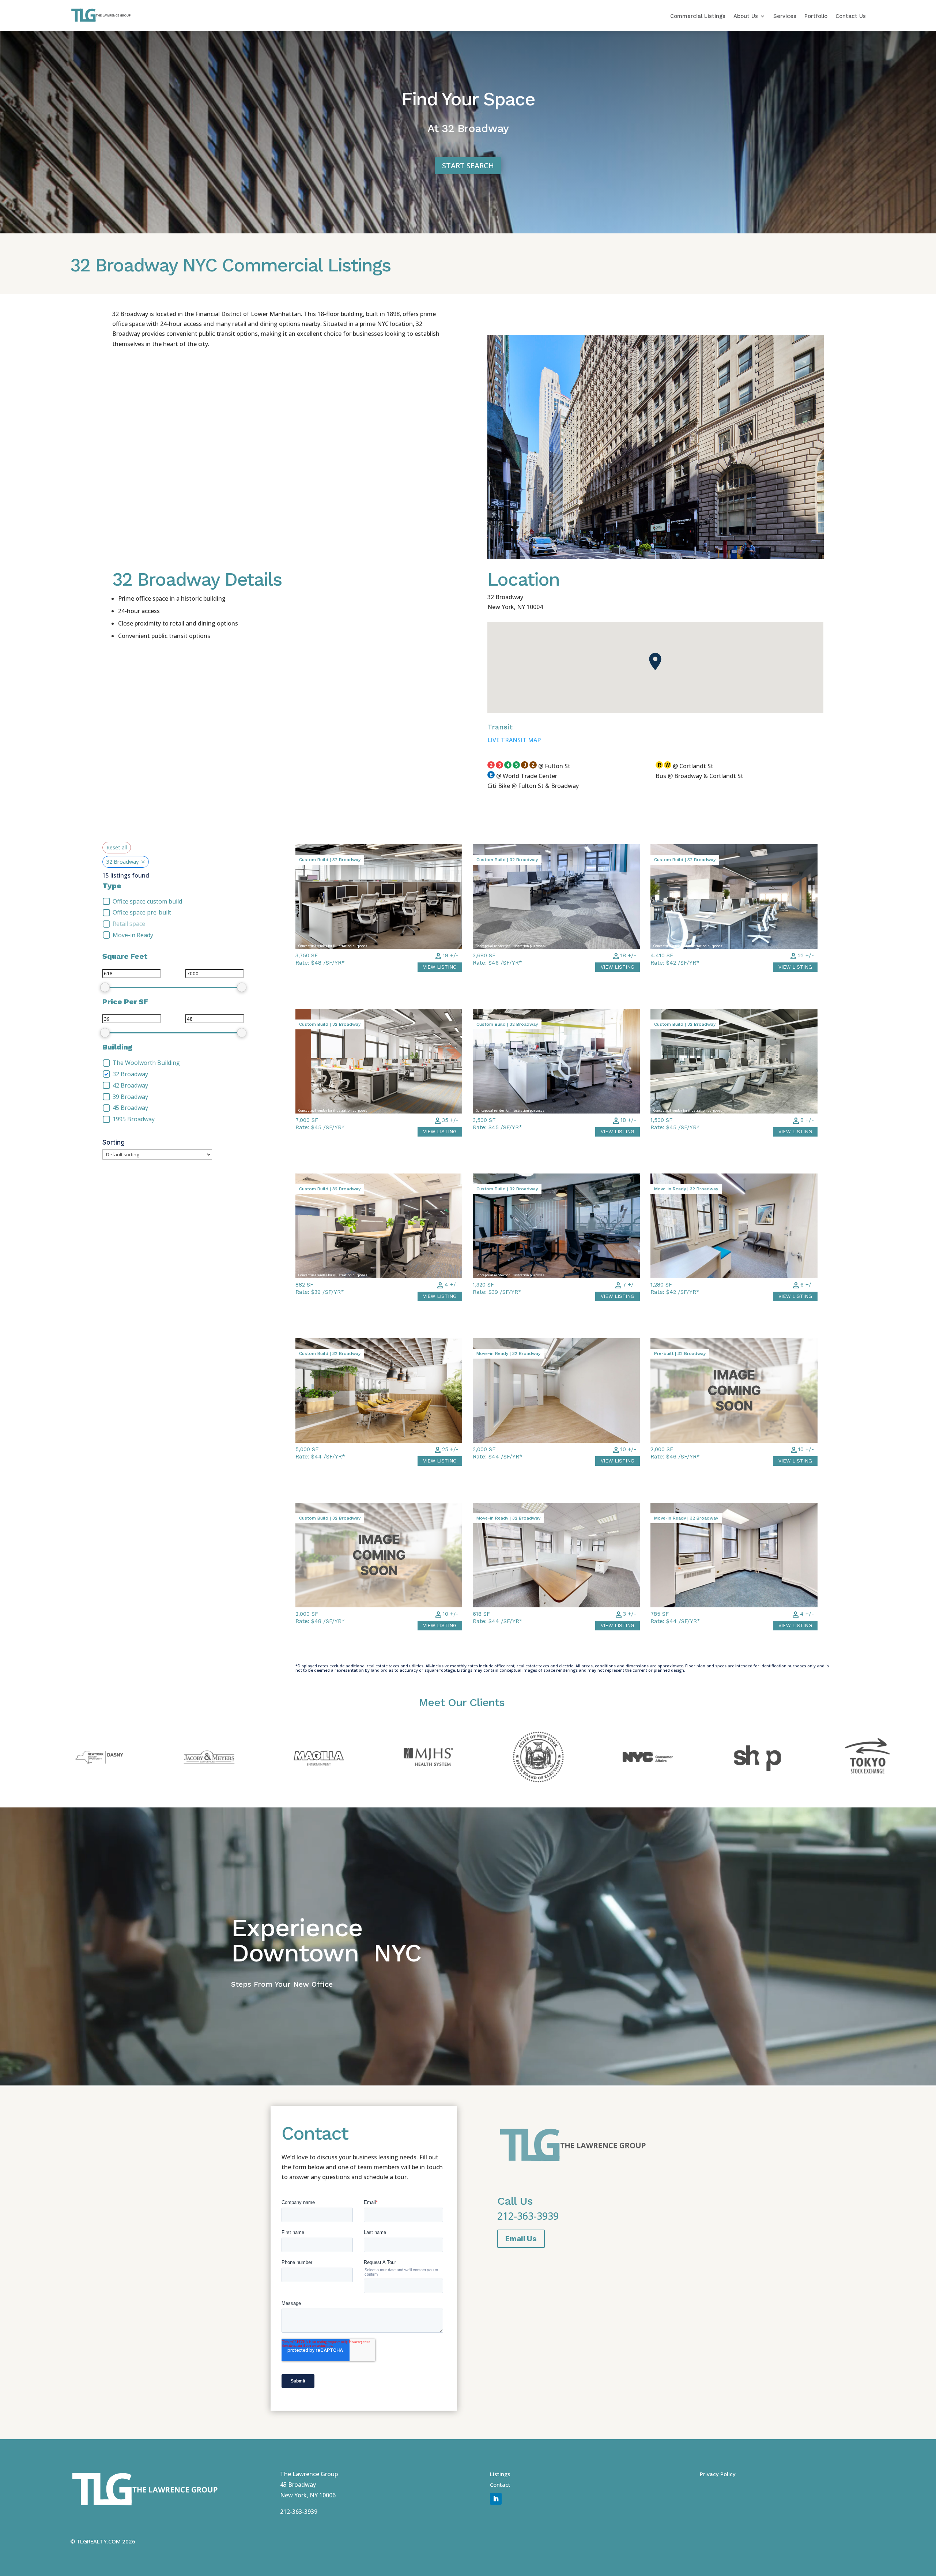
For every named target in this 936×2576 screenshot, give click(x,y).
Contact (500, 2485)
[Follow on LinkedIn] (496, 2499)
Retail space (129, 924)
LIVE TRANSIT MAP (514, 740)
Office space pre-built (142, 913)
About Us (746, 16)
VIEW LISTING (440, 967)
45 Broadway (130, 1108)
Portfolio (816, 16)
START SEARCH (468, 166)
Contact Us (851, 16)
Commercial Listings (698, 16)
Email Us (521, 2239)
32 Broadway (130, 1074)
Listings (500, 2474)
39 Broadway (130, 1097)
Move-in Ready (133, 935)
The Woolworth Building (146, 1063)
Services (785, 16)
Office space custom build (147, 902)
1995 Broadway (134, 1119)
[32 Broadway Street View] (655, 557)
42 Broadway (130, 1086)
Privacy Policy (718, 2474)
